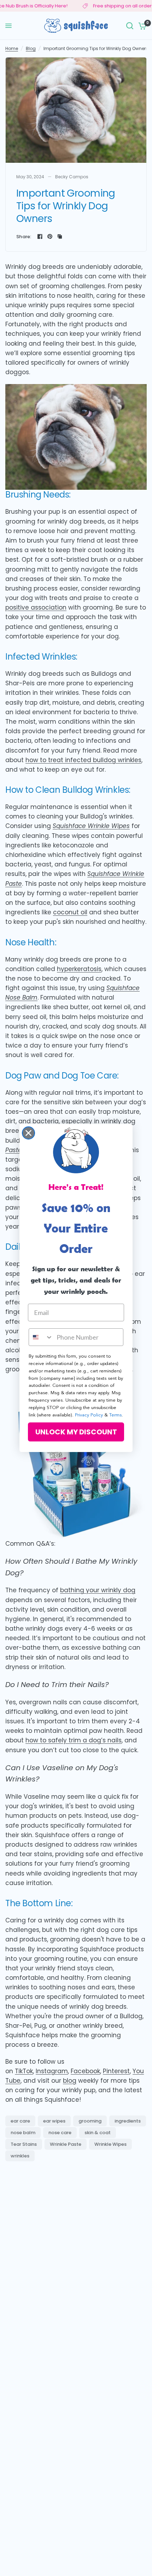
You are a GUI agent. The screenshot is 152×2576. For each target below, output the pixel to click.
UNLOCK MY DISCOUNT (76, 1432)
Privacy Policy (89, 1415)
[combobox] (41, 1337)
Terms (115, 1415)
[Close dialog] (28, 1133)
